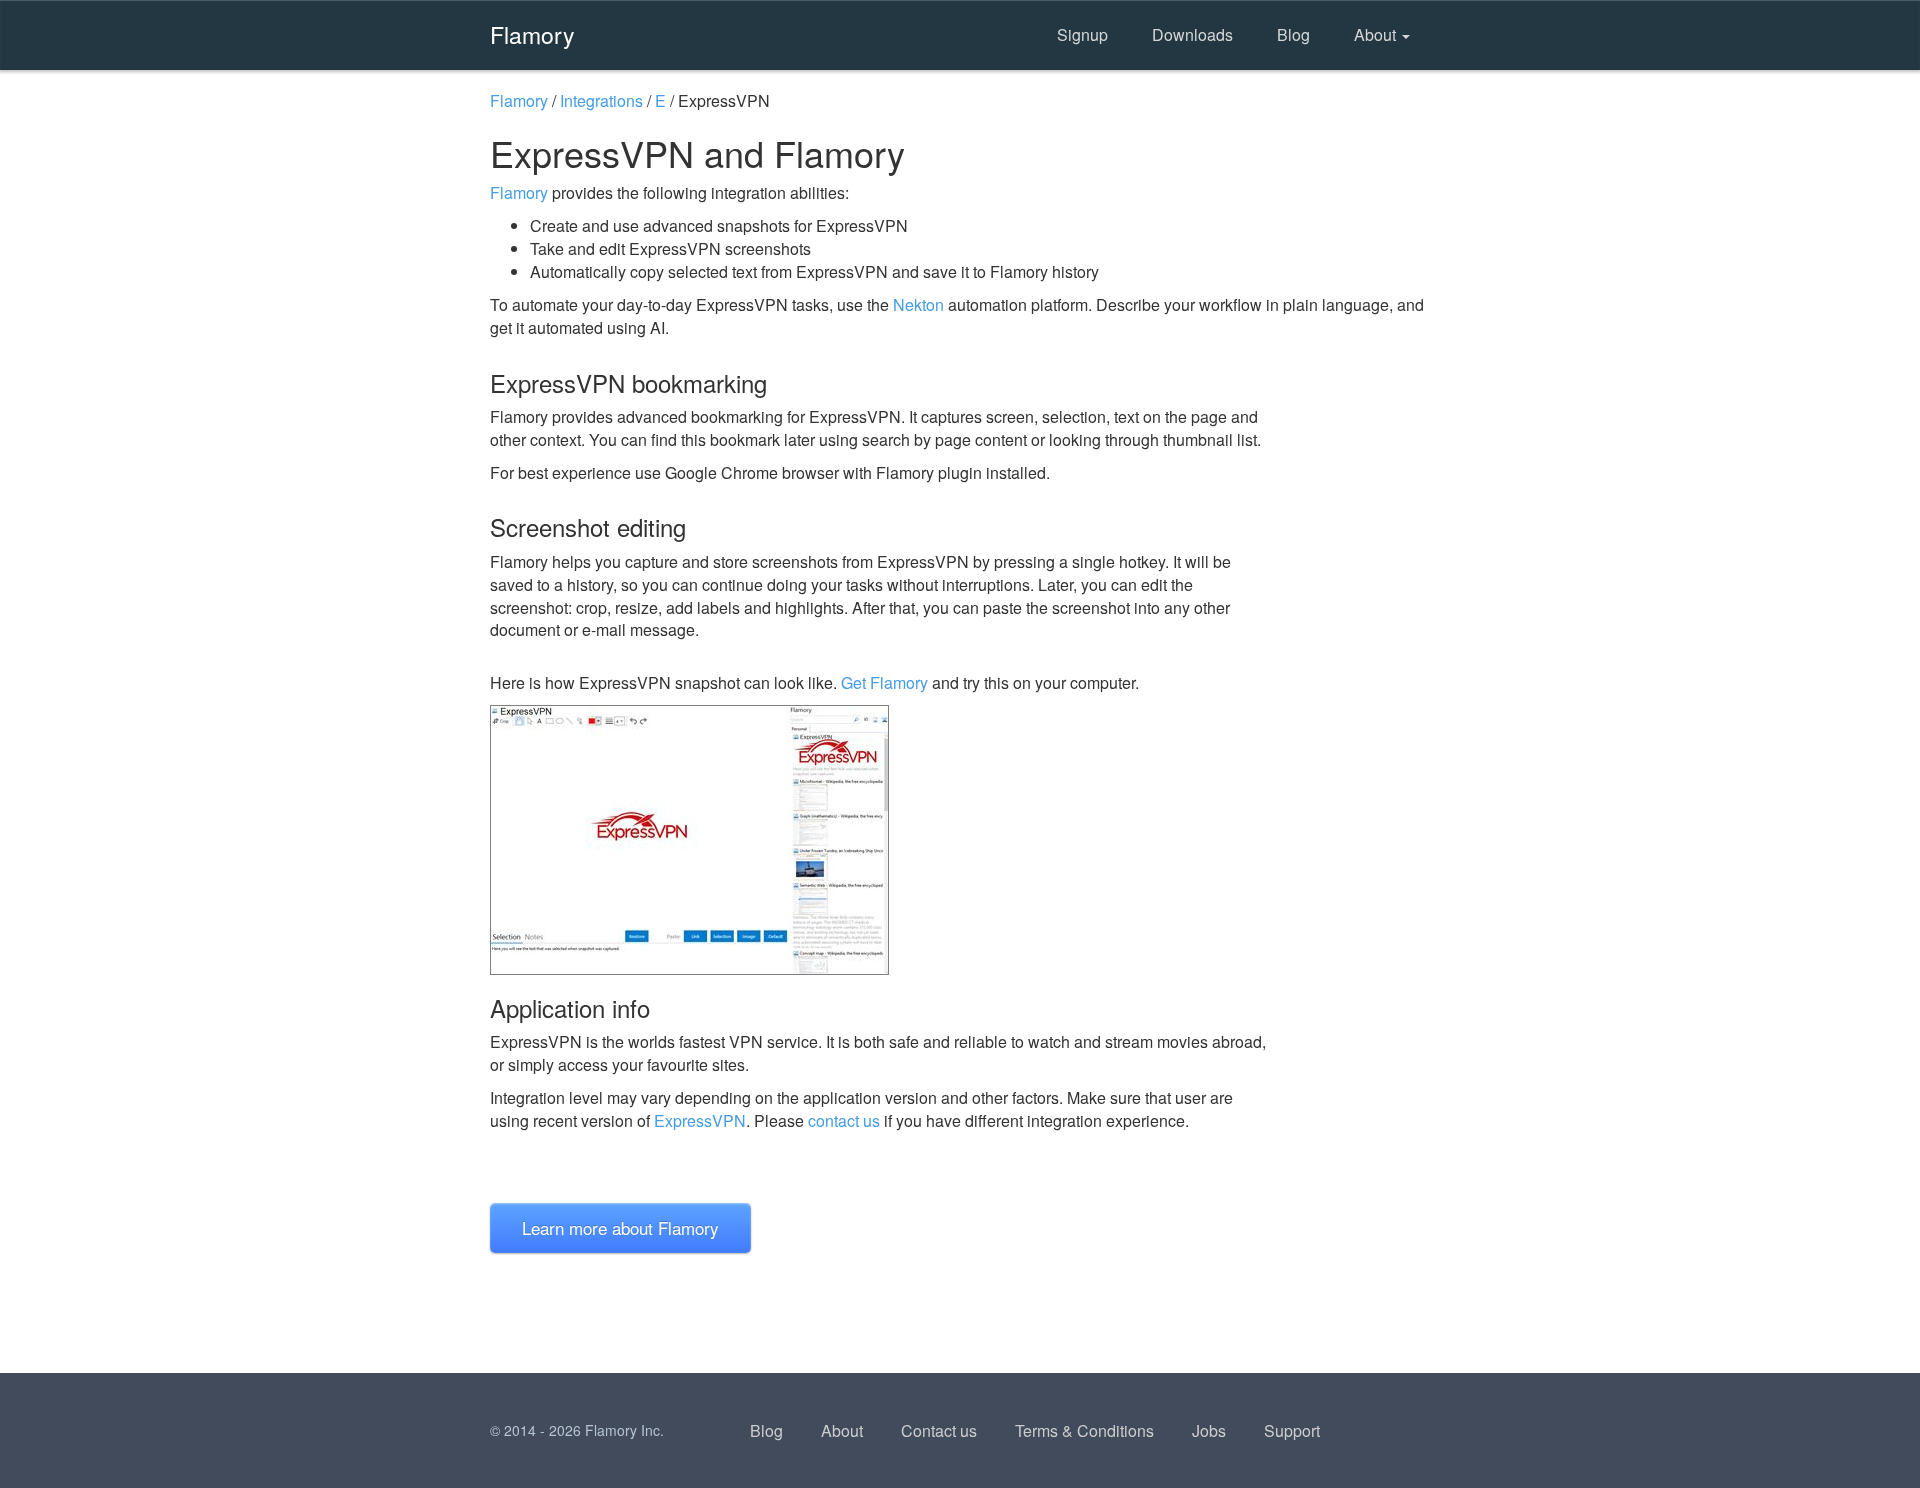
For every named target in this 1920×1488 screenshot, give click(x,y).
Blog (1293, 34)
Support (1292, 1430)
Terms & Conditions (1084, 1430)
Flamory (532, 34)
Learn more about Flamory (620, 1227)
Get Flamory (884, 682)
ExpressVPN (700, 1120)
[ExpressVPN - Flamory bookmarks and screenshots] (879, 840)
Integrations (601, 100)
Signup (1082, 34)
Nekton (918, 304)
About (1377, 34)
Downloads (1192, 34)
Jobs (1209, 1430)
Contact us (939, 1430)
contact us (844, 1120)
